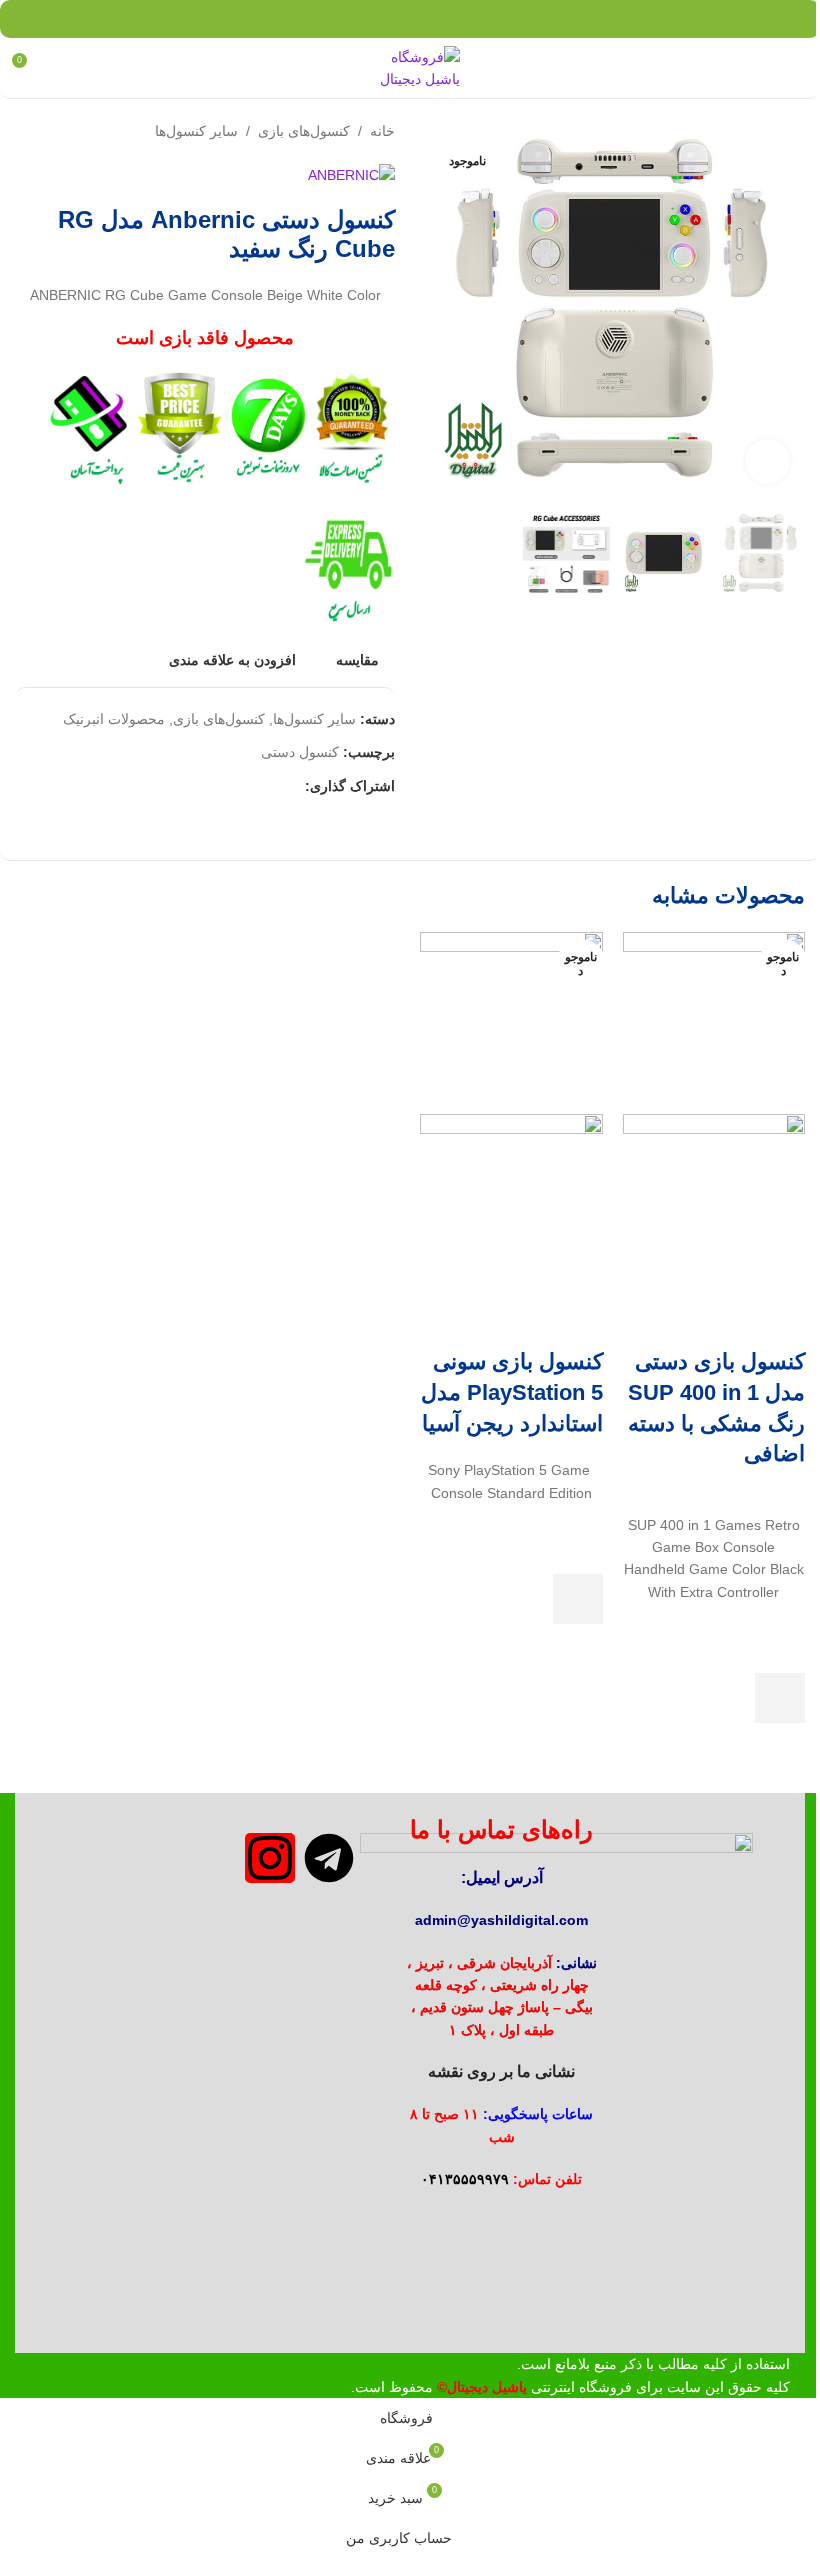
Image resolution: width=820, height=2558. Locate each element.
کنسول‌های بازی (304, 131)
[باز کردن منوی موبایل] (797, 68)
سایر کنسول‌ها (196, 131)
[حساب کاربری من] (65, 68)
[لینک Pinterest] (422, 18)
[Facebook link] (473, 18)
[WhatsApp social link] (371, 18)
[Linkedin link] (397, 18)
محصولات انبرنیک (114, 719)
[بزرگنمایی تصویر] (767, 461)
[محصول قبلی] (75, 131)
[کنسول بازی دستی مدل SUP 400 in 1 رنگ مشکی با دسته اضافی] (714, 1022)
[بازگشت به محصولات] (51, 131)
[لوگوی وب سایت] (410, 67)
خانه (382, 131)
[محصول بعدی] (27, 131)
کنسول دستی (300, 752)
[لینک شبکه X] (447, 18)
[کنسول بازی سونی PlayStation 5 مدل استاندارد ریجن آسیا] (511, 1022)
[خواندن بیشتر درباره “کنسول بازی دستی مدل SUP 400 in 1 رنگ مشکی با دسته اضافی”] (780, 1698)
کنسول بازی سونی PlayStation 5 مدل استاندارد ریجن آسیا (512, 1392)
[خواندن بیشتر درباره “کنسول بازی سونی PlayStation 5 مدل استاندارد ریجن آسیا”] (578, 1599)
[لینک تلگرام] (346, 18)
